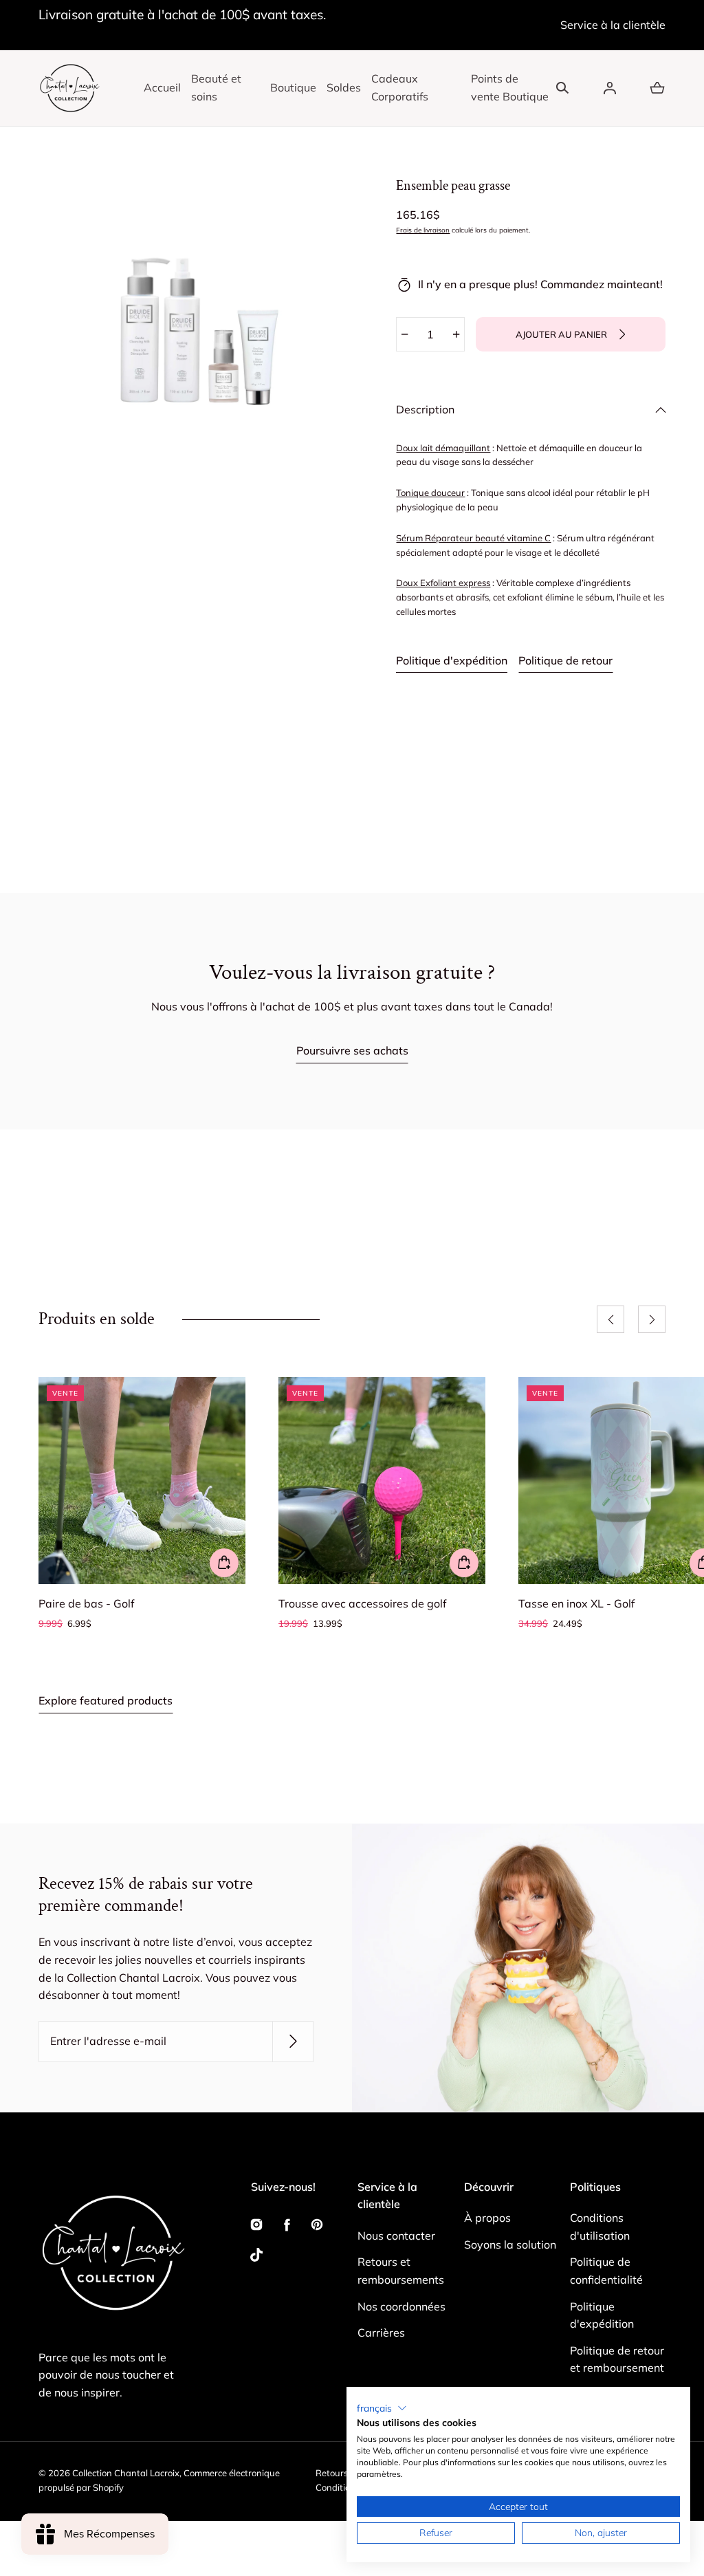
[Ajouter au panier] (224, 1563)
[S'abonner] (293, 2042)
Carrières (381, 2333)
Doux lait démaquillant (443, 448)
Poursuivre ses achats (352, 1050)
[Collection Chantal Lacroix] (69, 88)
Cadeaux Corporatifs (400, 87)
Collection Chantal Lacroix (126, 2473)
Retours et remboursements (401, 2271)
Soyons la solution (510, 2244)
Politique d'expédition (452, 660)
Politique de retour (565, 660)
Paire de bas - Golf (86, 1603)
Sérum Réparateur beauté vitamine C (473, 538)
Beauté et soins (216, 87)
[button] (562, 88)
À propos (487, 2218)
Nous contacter (396, 2236)
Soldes (344, 87)
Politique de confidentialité (606, 2271)
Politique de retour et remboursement (617, 2359)
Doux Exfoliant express (443, 583)
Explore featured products (106, 1700)
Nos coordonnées (401, 2306)
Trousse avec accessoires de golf (362, 1603)
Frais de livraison (423, 230)
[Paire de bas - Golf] (142, 1481)
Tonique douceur (430, 493)
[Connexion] (610, 88)
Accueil (162, 87)
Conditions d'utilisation (600, 2227)
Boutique (293, 87)
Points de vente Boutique (510, 87)
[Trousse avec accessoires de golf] (382, 1481)
